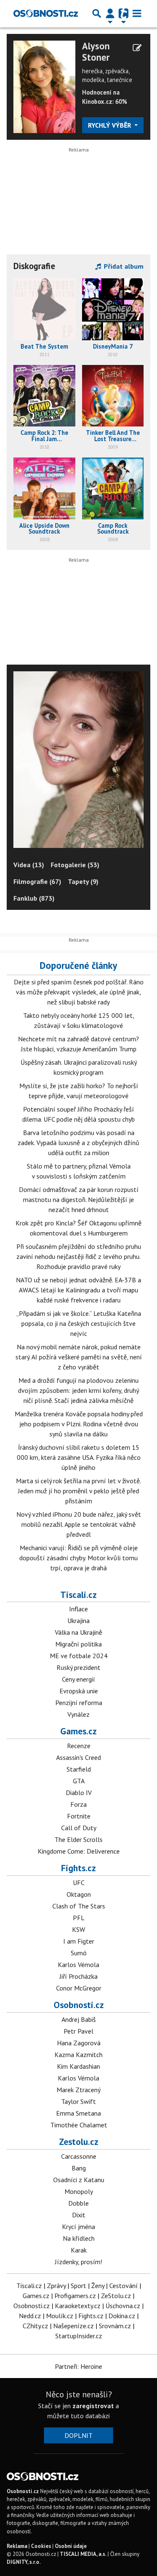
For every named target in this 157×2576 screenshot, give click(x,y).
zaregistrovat (93, 2406)
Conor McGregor (79, 1988)
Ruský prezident (78, 1667)
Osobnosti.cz (79, 2005)
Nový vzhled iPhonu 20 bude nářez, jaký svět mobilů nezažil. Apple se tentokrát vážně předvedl (79, 1524)
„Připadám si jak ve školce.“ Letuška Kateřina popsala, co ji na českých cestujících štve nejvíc (79, 1323)
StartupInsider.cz (79, 2336)
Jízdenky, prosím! (78, 2262)
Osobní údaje (71, 2546)
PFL (79, 1918)
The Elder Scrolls (78, 1839)
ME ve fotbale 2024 (79, 1656)
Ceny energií (78, 1679)
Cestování (124, 2286)
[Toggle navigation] (137, 13)
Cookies (41, 2546)
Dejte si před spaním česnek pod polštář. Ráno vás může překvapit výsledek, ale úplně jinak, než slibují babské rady (79, 992)
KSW (78, 1929)
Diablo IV (79, 1793)
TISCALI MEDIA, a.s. (83, 2554)
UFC (79, 1883)
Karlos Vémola (78, 1965)
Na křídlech (79, 2238)
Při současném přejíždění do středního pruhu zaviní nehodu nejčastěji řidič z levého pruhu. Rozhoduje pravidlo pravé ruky (79, 1256)
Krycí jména (78, 2227)
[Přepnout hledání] (97, 13)
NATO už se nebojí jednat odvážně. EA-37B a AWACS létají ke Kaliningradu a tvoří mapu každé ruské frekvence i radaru (78, 1290)
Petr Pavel (78, 2031)
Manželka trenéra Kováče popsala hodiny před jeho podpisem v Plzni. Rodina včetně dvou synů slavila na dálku (79, 1424)
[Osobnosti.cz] (46, 13)
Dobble (78, 2203)
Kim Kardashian (78, 2066)
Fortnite (79, 1816)
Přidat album (123, 266)
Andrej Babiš (79, 2019)
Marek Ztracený (78, 2090)
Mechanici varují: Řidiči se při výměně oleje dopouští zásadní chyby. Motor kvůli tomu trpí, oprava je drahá (78, 1558)
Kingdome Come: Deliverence (79, 1851)
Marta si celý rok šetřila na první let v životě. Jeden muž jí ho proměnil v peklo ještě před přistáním (78, 1491)
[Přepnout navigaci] (110, 13)
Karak (79, 2250)
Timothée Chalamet (79, 2125)
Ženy (98, 2286)
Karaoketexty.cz (78, 2306)
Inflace (78, 1609)
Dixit (79, 2215)
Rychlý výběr (110, 125)
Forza (78, 1804)
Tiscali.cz (78, 1595)
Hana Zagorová (79, 2043)
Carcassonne (79, 2156)
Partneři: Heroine (78, 2366)
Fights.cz (78, 1868)
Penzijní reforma (79, 1703)
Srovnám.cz (115, 2326)
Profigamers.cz (75, 2296)
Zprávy (56, 2286)
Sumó (79, 1953)
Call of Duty (79, 1828)
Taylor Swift (78, 2101)
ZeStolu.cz (116, 2296)
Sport (78, 2286)
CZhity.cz (35, 2326)
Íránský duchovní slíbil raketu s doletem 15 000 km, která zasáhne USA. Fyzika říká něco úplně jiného (79, 1457)
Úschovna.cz (123, 2306)
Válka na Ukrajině (78, 1632)
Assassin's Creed (78, 1757)
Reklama (17, 2546)
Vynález (78, 1714)
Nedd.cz (30, 2316)
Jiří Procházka (78, 1976)
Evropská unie (79, 1691)
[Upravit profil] (137, 48)
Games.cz (78, 1731)
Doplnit (78, 2435)
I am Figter (79, 1941)
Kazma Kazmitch (78, 2055)
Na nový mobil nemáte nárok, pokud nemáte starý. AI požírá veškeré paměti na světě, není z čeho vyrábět (79, 1357)
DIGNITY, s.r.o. (24, 2562)
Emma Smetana (78, 2113)
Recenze (79, 1746)
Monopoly (79, 2191)
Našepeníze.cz (73, 2326)
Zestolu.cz (79, 2142)
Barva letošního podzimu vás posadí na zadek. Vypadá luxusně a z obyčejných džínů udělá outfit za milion (78, 1143)
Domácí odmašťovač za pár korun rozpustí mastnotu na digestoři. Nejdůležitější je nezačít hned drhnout (79, 1199)
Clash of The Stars (79, 1906)
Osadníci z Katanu (79, 2180)
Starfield (79, 1769)
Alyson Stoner (96, 52)
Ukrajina (78, 1621)
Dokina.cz (122, 2316)
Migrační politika (78, 1644)
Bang (79, 2168)
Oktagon (79, 1894)
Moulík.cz (60, 2316)
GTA (79, 1781)
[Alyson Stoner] (44, 86)
